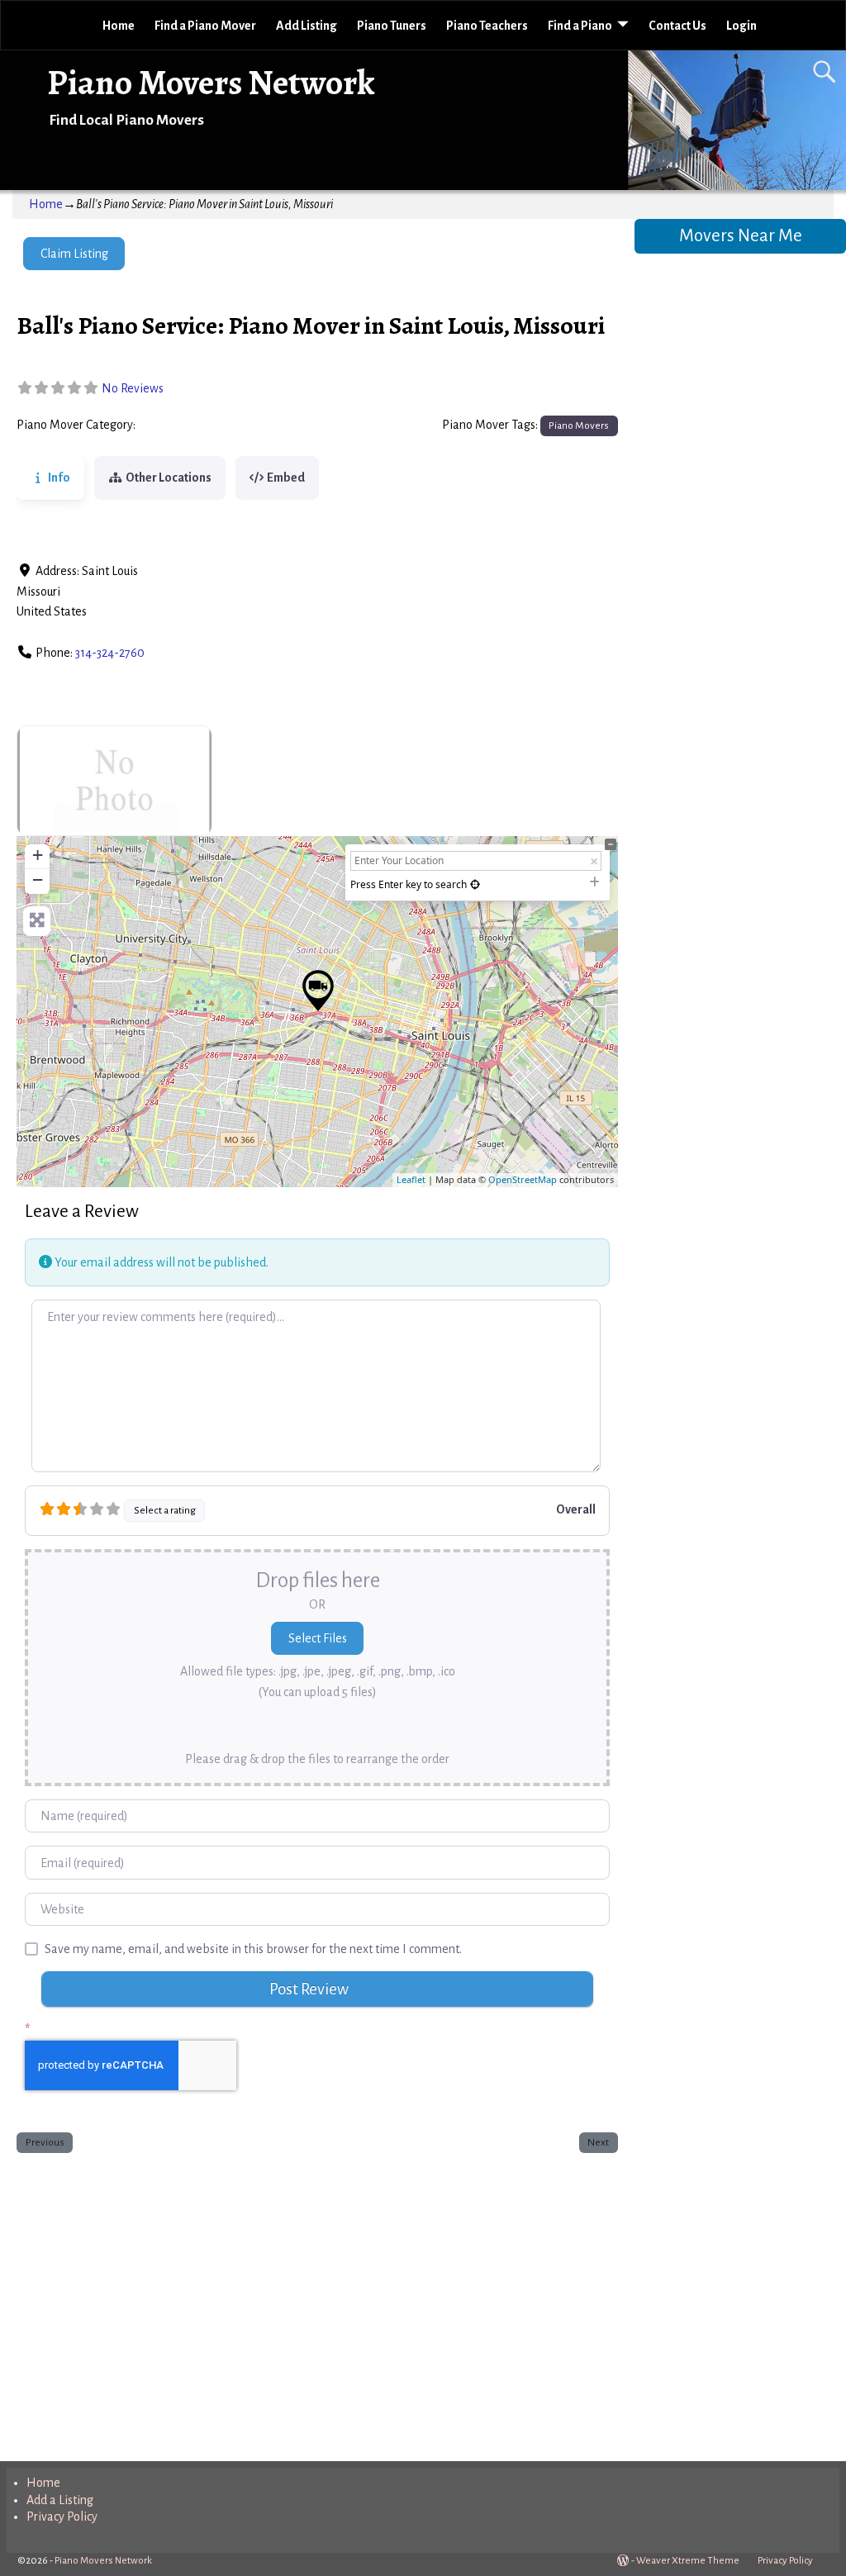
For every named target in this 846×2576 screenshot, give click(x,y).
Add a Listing (60, 2500)
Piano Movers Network (211, 82)
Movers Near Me (741, 236)
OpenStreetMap (523, 1179)
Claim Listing (74, 254)
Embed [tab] (286, 478)
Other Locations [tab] (169, 478)
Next (598, 2142)
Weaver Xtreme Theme (688, 2561)
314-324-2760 (110, 653)
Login (741, 26)
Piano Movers (177, 425)
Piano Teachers (487, 26)
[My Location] (475, 884)
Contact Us (677, 26)
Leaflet (411, 1179)
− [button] (38, 879)
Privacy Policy (62, 2517)
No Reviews (133, 388)
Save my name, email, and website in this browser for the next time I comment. (253, 1949)
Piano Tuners (392, 26)
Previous (45, 2142)
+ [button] (38, 855)
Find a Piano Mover (205, 26)
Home (119, 26)
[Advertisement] (317, 2303)
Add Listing (307, 26)
